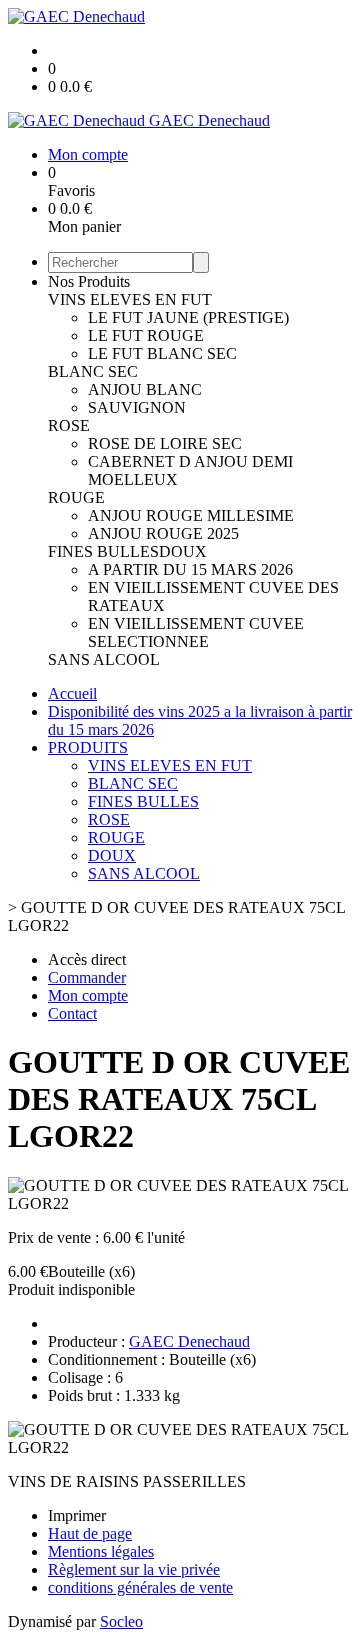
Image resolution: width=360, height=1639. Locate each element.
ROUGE (76, 497)
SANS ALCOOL (104, 659)
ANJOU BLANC (145, 389)
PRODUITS (88, 747)
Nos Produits (89, 281)
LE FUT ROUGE (146, 335)
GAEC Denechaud (189, 1341)
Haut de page (90, 1533)
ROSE (69, 425)
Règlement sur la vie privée (134, 1569)
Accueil (72, 693)
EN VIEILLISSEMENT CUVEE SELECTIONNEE (196, 632)
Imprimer (77, 1515)
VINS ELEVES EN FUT (130, 299)
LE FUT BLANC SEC (162, 353)
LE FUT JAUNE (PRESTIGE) (188, 317)
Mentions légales (101, 1551)
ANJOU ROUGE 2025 (163, 533)
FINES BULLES (103, 551)
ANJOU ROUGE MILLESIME (191, 515)
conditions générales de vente (140, 1587)
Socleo (121, 1621)
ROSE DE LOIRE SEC (165, 443)
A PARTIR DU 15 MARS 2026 (190, 569)
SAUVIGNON (137, 407)
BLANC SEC (93, 371)
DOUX (183, 551)
